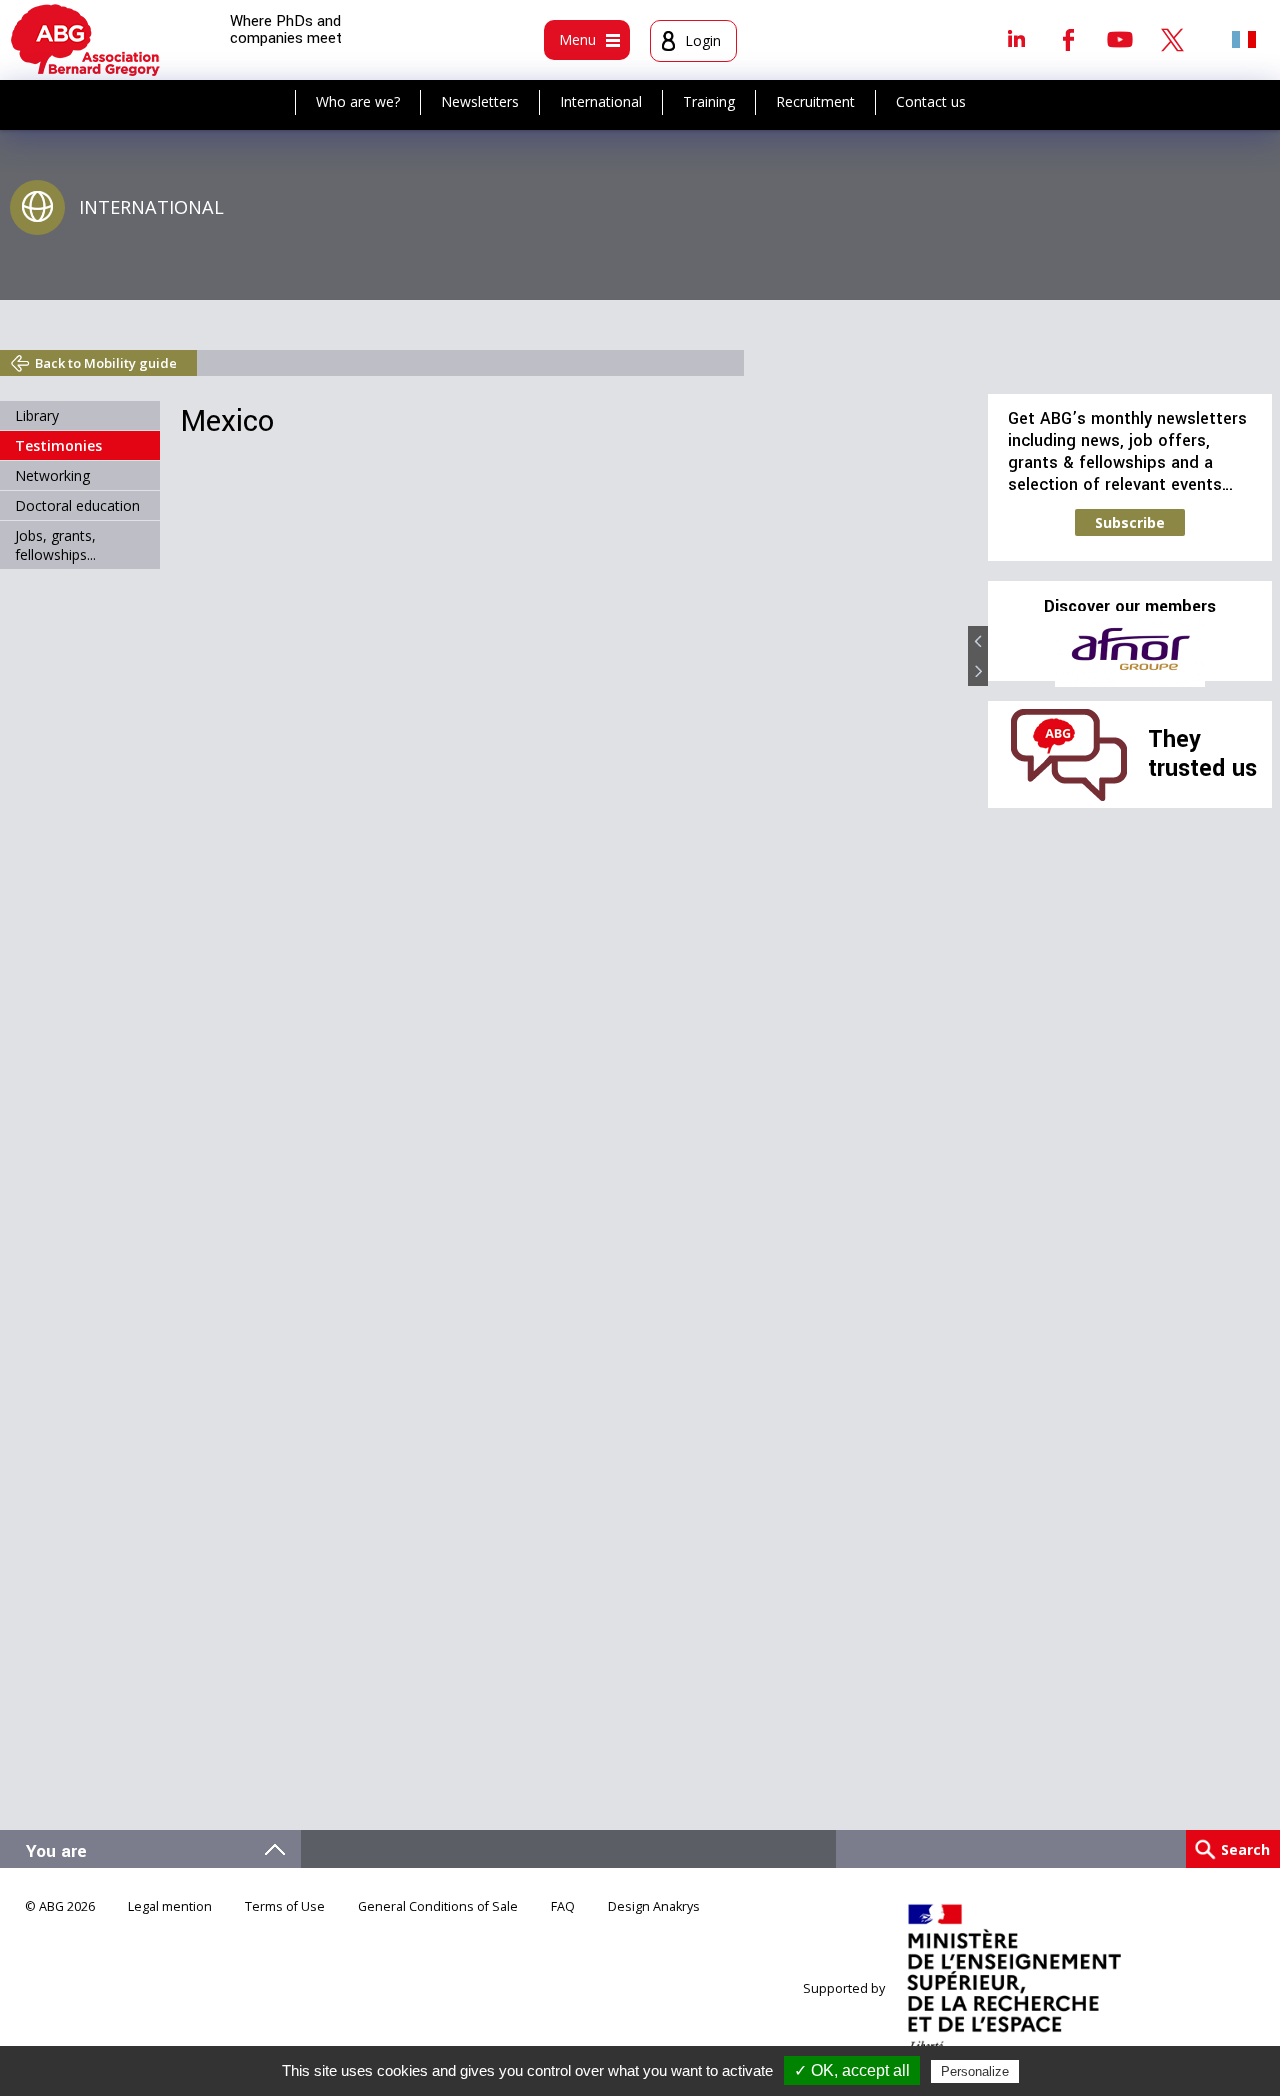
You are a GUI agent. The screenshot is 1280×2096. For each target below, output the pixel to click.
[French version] (1244, 39)
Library (37, 415)
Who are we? (358, 101)
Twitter (1172, 39)
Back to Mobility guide (106, 363)
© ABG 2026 (60, 1906)
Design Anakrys (654, 1906)
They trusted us (1202, 753)
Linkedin (1016, 39)
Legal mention (170, 1906)
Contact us (931, 101)
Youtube (1120, 39)
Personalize (975, 2071)
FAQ (563, 1906)
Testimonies (58, 445)
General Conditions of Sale (438, 1906)
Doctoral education (77, 505)
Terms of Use (285, 1906)
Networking (52, 475)
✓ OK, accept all (852, 2070)
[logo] (85, 40)
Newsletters (480, 101)
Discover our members (1130, 607)
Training (709, 101)
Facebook (1068, 39)
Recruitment (815, 101)
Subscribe (1130, 522)
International (601, 101)
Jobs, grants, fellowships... (55, 545)
